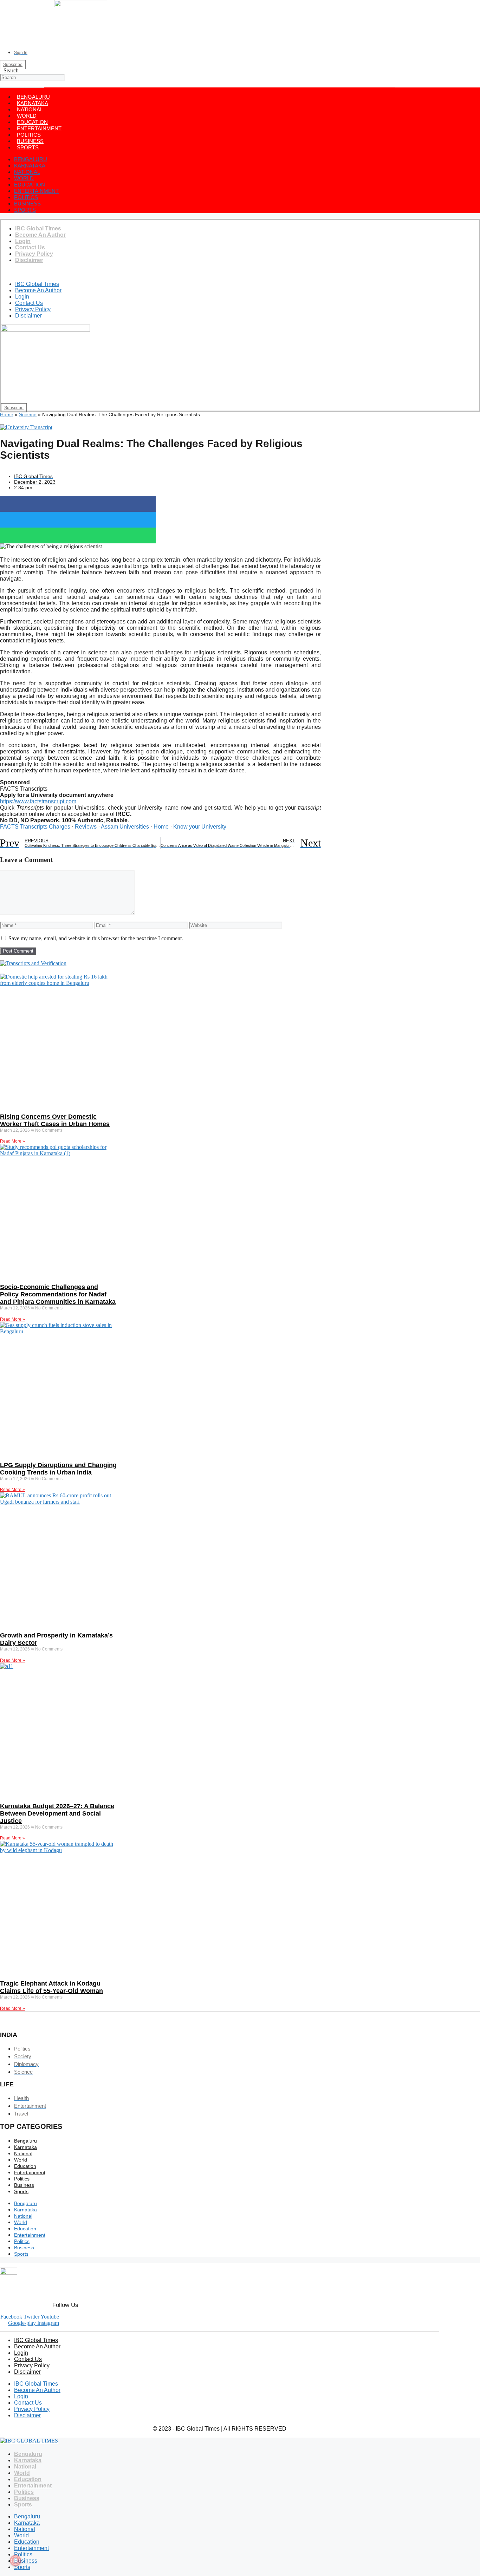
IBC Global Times (38, 228)
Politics (29, 135)
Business (30, 141)
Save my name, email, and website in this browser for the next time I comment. (96, 938)
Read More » (12, 1141)
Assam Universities (125, 827)
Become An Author (40, 235)
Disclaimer (29, 260)
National (30, 109)
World (27, 116)
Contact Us (30, 247)
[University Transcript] (26, 427)
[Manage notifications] (15, 2561)
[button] (11, 84)
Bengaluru (33, 97)
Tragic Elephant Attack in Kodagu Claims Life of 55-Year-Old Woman (51, 1987)
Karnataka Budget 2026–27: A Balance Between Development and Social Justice (57, 1813)
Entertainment (39, 128)
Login (23, 241)
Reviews (86, 827)
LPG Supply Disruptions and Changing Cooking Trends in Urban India (58, 1469)
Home (7, 414)
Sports (28, 147)
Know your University (200, 827)
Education (32, 122)
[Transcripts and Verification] (33, 963)
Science (28, 414)
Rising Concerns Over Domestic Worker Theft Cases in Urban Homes (55, 1120)
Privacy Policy (34, 254)
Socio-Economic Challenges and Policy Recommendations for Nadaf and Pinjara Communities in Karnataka (58, 1294)
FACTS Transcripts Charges (35, 827)
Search (11, 70)
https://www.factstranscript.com (38, 801)
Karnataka (33, 103)
